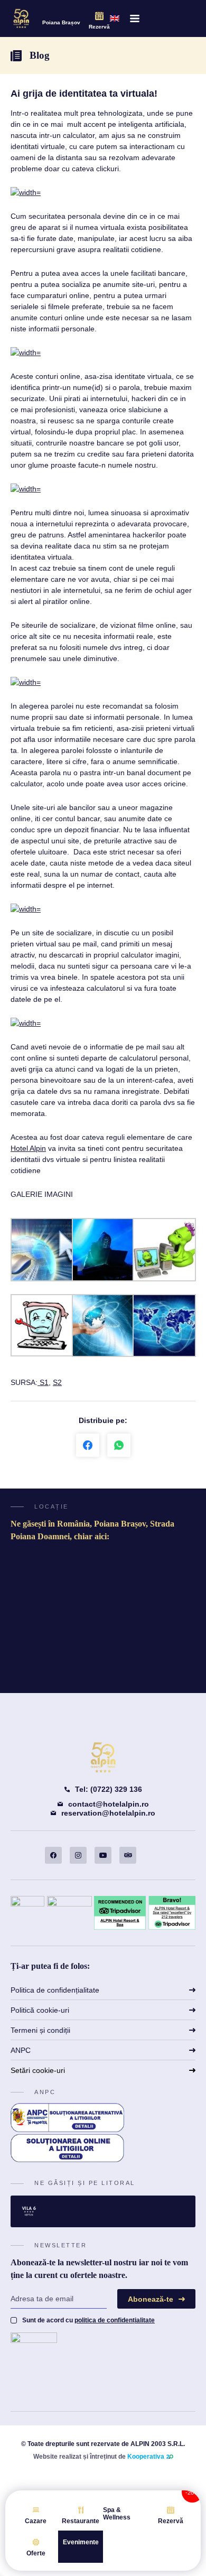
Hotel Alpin (28, 1148)
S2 (57, 1382)
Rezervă (99, 27)
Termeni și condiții (40, 2030)
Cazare (36, 2521)
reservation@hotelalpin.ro (108, 1813)
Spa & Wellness (117, 2514)
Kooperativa (146, 2457)
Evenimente (81, 2542)
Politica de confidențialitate (55, 1990)
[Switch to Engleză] (115, 18)
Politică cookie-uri (40, 2010)
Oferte (36, 2553)
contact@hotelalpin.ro (109, 1804)
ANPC (21, 2050)
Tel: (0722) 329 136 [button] (109, 1789)
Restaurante (81, 2521)
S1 (43, 1382)
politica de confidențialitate (115, 2320)
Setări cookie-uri (38, 2070)
